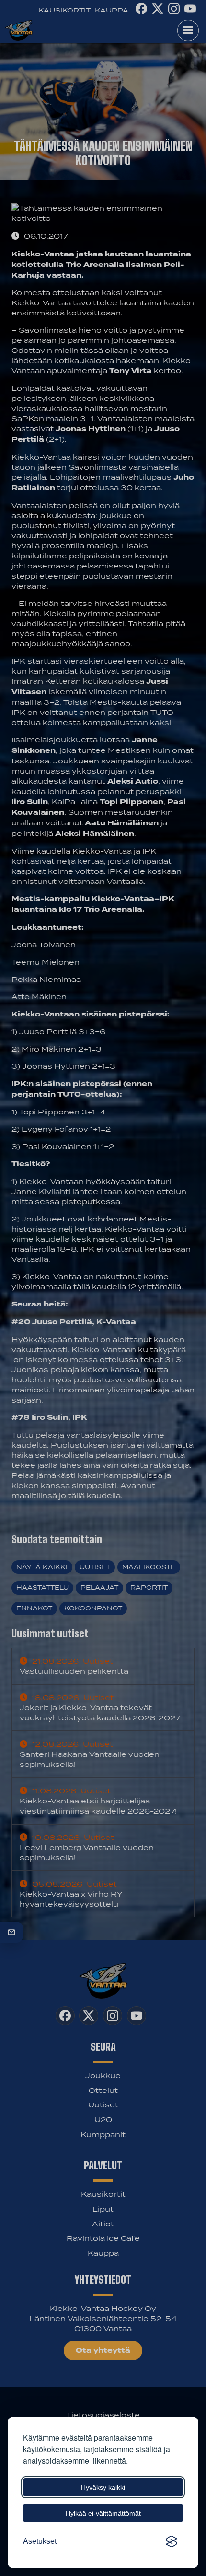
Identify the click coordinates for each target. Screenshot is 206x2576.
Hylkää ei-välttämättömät (103, 2513)
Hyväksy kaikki (103, 2487)
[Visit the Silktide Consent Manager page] (172, 2541)
